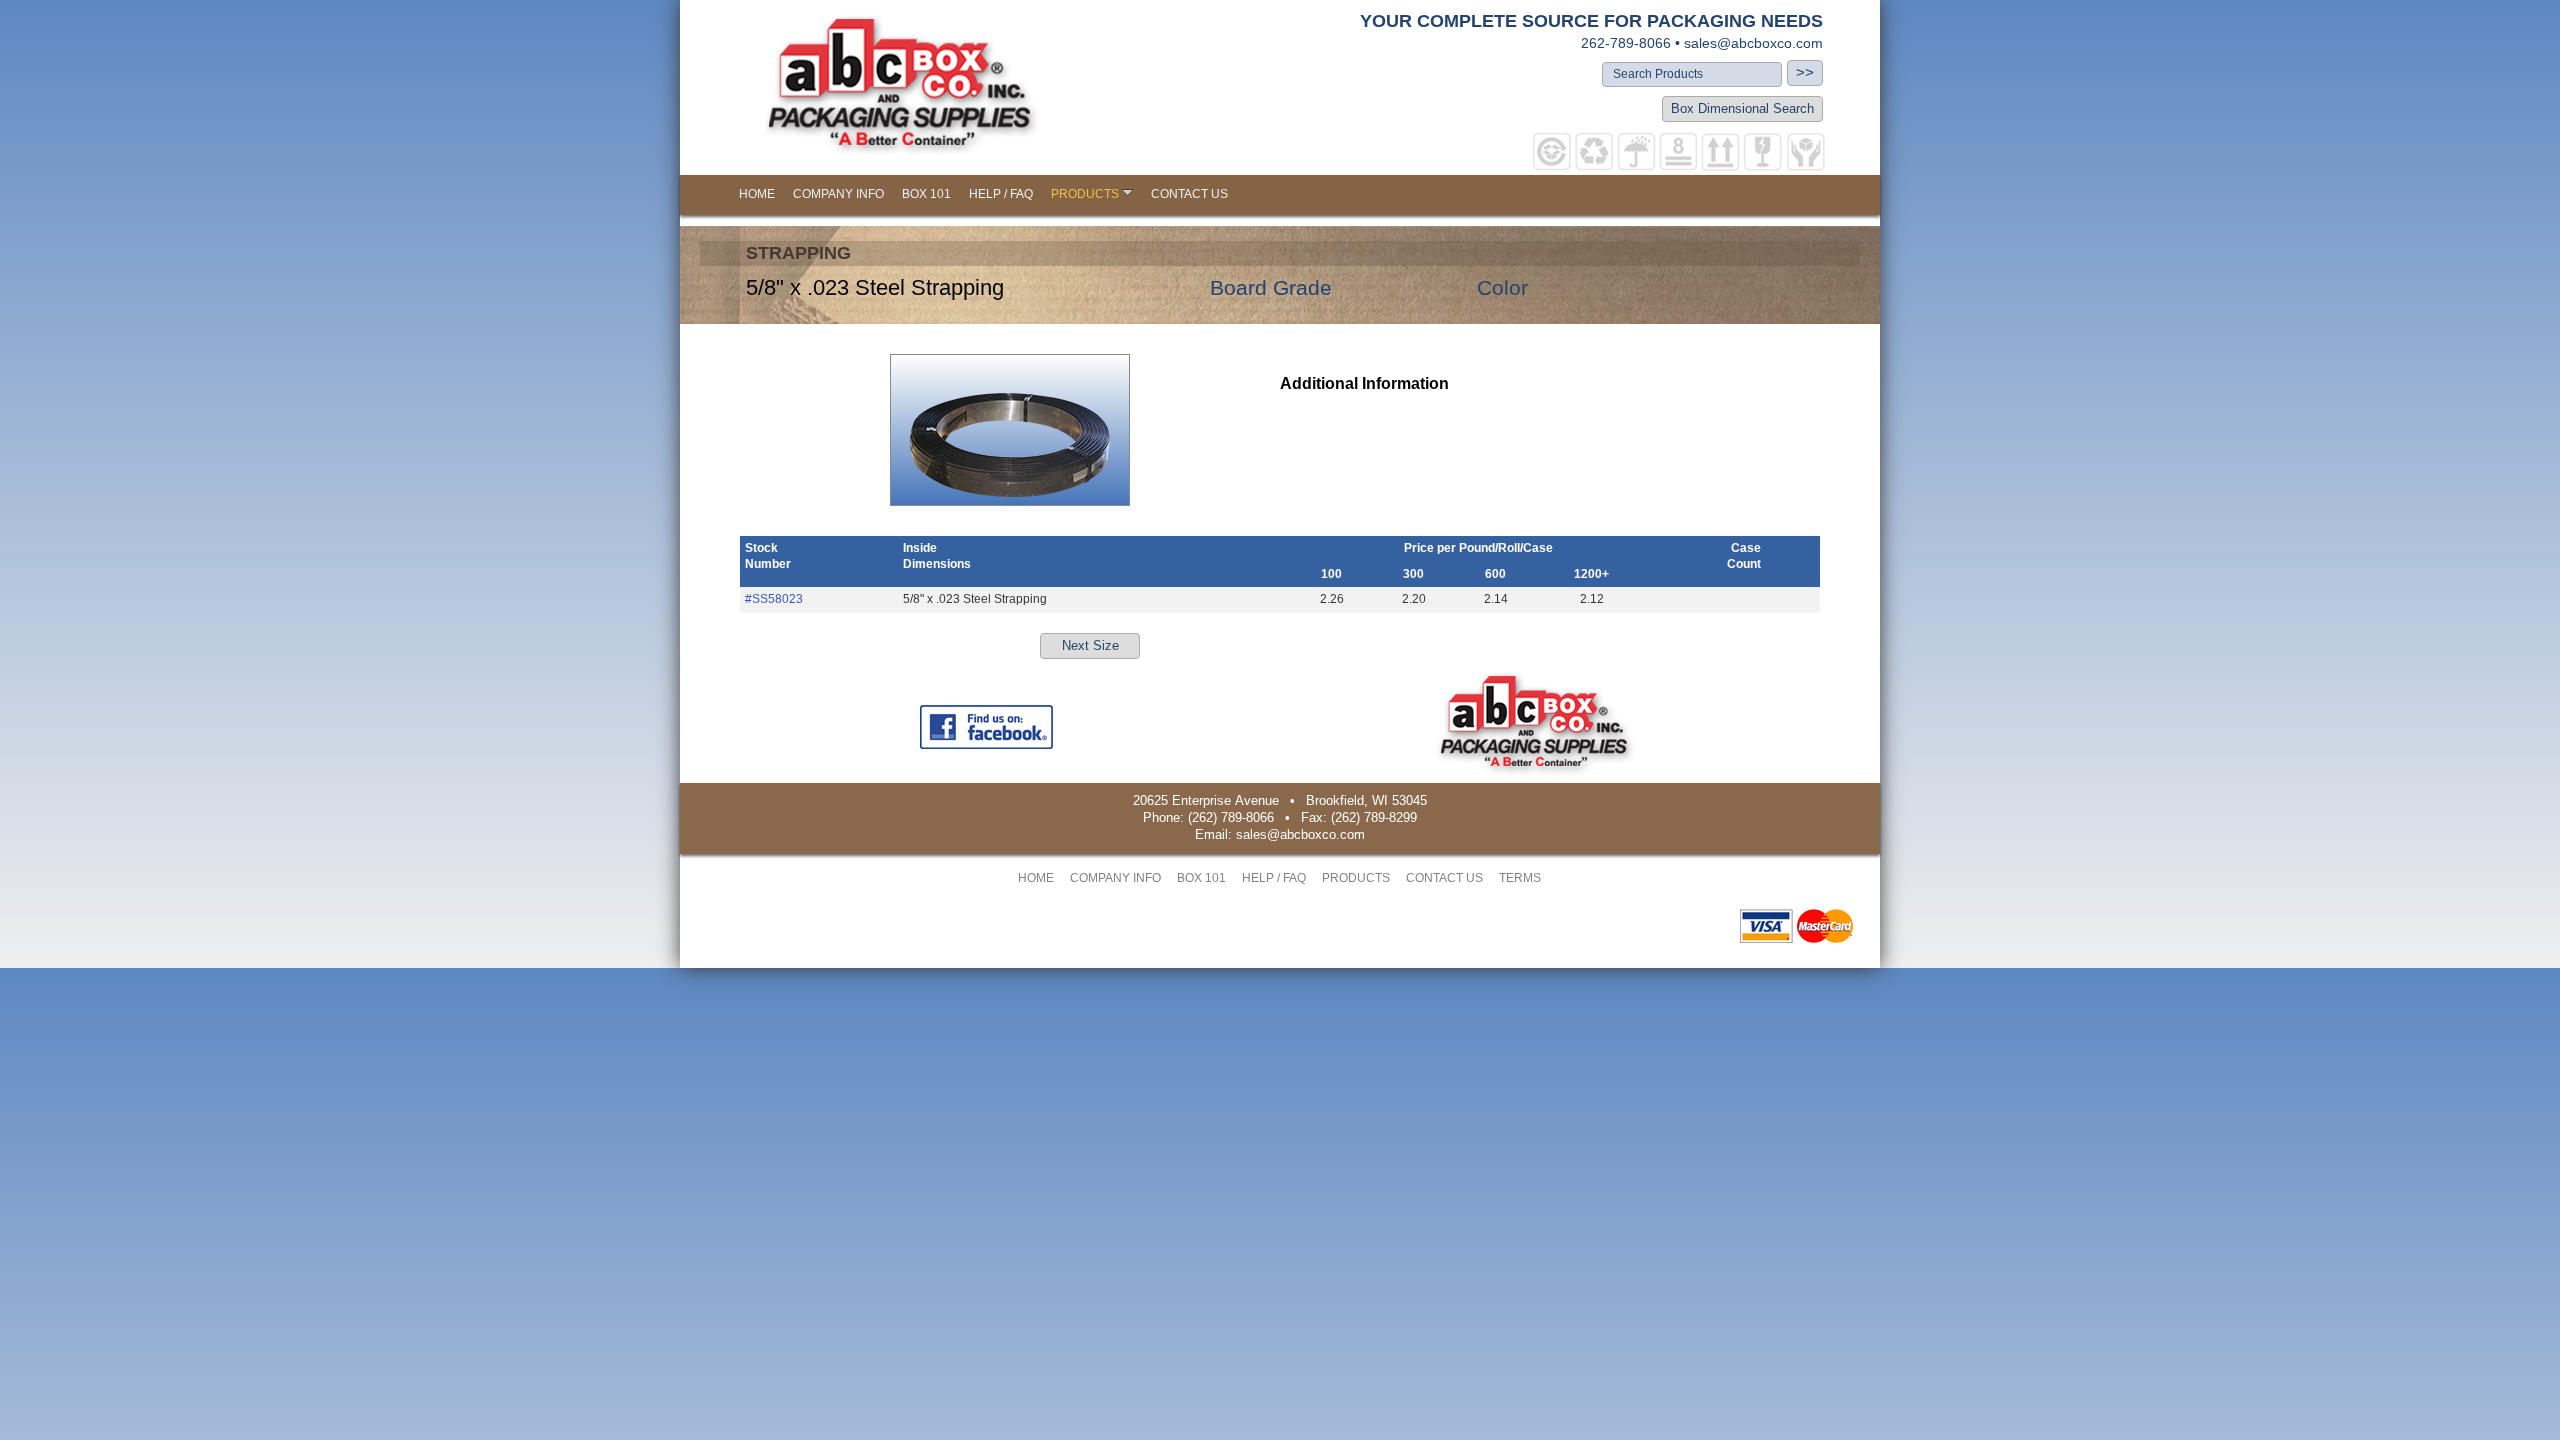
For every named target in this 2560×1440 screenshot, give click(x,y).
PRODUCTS (1085, 194)
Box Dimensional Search (1742, 108)
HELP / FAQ (1001, 194)
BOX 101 (926, 194)
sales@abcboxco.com (1753, 43)
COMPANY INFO (838, 194)
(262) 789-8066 (1231, 817)
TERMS (1520, 878)
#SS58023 (774, 599)
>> (1805, 72)
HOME (757, 194)
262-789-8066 (1626, 43)
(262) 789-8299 (1374, 817)
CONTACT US (1189, 194)
